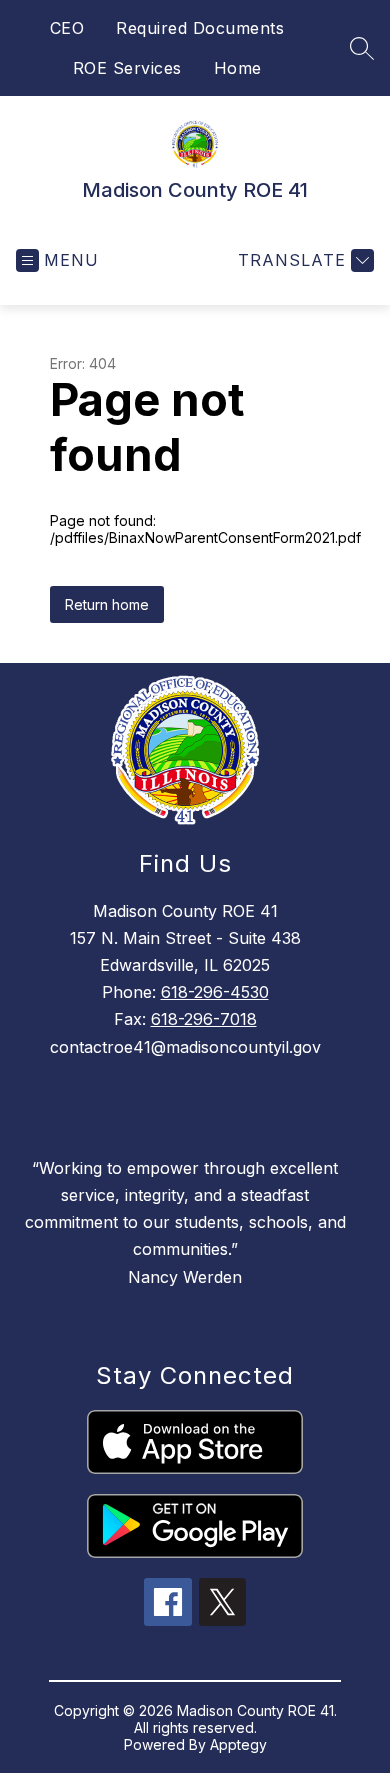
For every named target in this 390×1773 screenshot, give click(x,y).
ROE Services (127, 68)
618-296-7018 (204, 1019)
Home (238, 68)
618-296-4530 (215, 992)
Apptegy (238, 1744)
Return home (107, 604)
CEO (67, 28)
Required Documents (200, 28)
